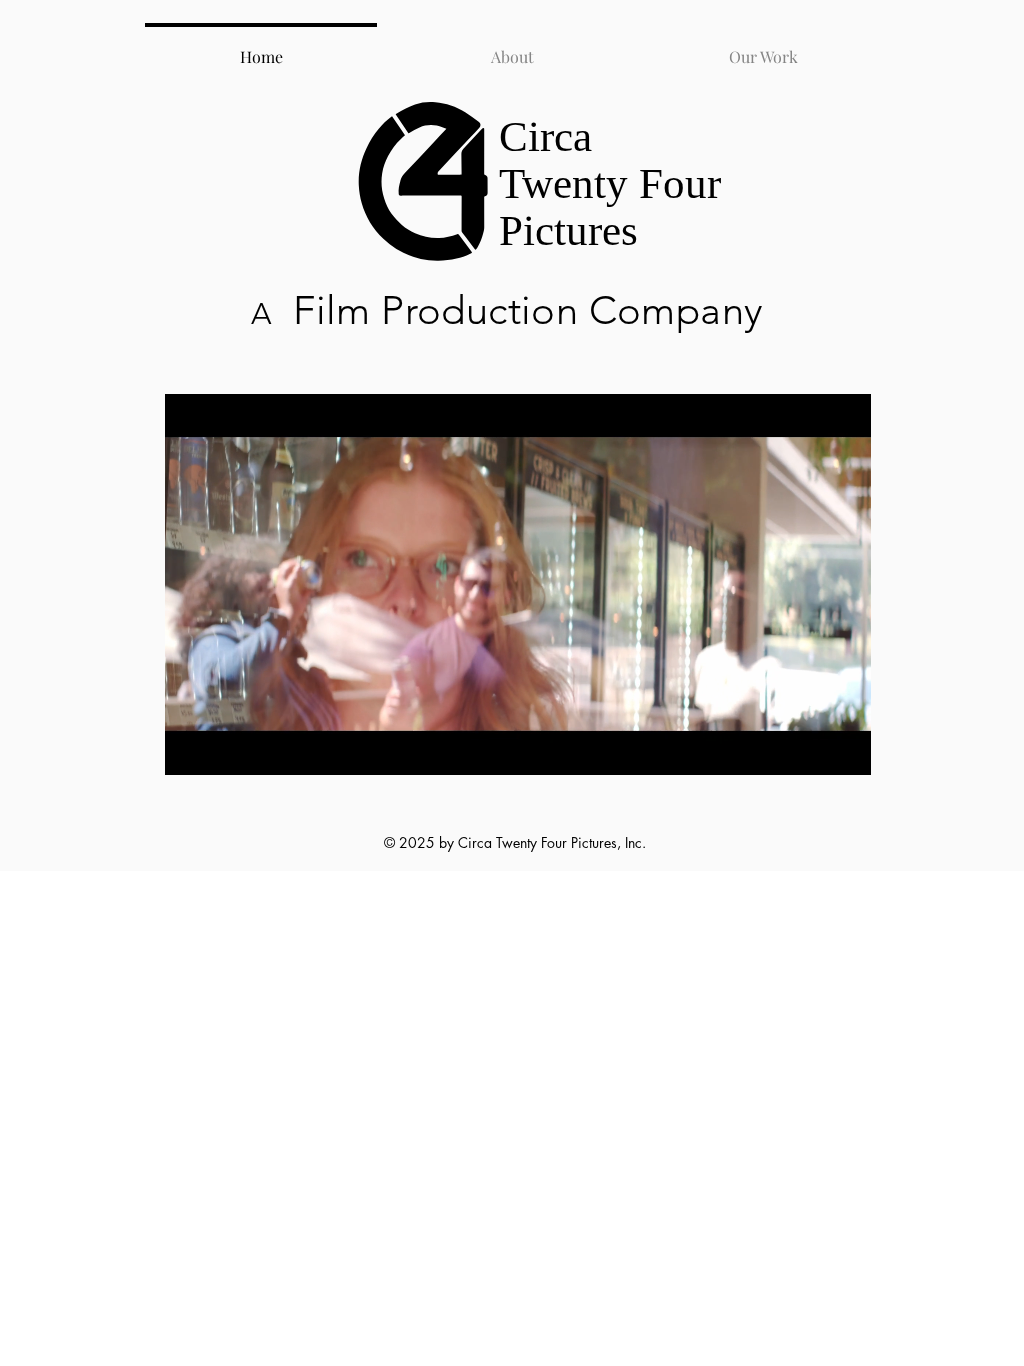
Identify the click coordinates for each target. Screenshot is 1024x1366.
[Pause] (191, 748)
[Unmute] (225, 748)
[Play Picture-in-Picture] (810, 748)
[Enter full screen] (844, 748)
